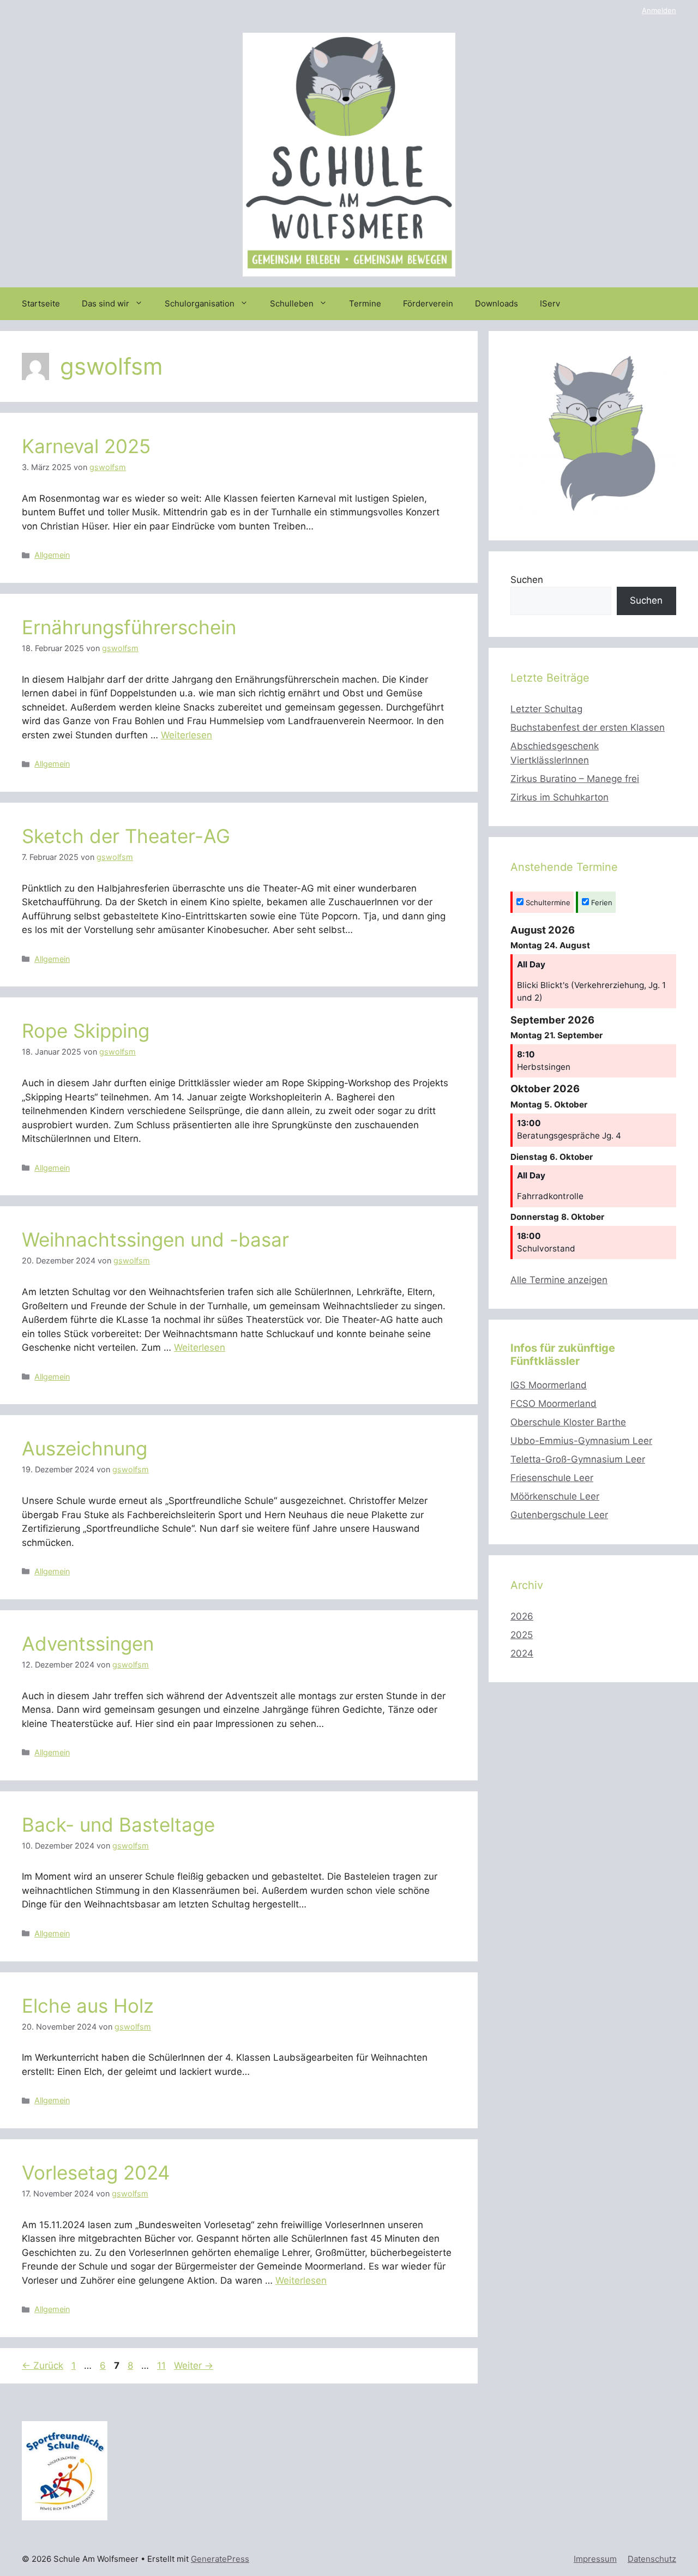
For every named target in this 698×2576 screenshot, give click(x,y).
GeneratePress (220, 2559)
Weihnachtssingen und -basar (155, 1239)
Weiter (194, 2366)
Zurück (43, 2366)
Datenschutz (652, 2559)
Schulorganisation (200, 303)
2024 (522, 1653)
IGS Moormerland (549, 1385)
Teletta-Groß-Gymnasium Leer (578, 1459)
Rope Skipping (86, 1031)
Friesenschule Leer (552, 1478)
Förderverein (428, 303)
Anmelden (659, 10)
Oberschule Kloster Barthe (568, 1422)
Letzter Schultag (546, 709)
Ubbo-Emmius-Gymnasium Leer (581, 1441)
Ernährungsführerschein (129, 627)
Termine (365, 303)
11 (163, 2366)
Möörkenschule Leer (555, 1496)
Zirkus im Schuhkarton (559, 797)
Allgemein (52, 555)
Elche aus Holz (88, 2006)
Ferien (601, 902)
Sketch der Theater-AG (126, 836)
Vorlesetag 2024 (96, 2172)
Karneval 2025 (86, 446)
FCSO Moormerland (553, 1404)
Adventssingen (88, 1644)
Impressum (595, 2559)
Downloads (497, 303)
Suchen (527, 580)
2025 (522, 1635)
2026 (522, 1616)
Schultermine (547, 902)
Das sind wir (106, 303)
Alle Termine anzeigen (559, 1280)
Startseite (41, 303)
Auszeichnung (85, 1448)
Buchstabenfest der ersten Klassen (588, 727)
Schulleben (292, 303)
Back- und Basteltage (118, 1825)
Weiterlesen (186, 735)
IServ (550, 303)
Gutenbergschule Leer (559, 1515)
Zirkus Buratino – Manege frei (575, 779)
